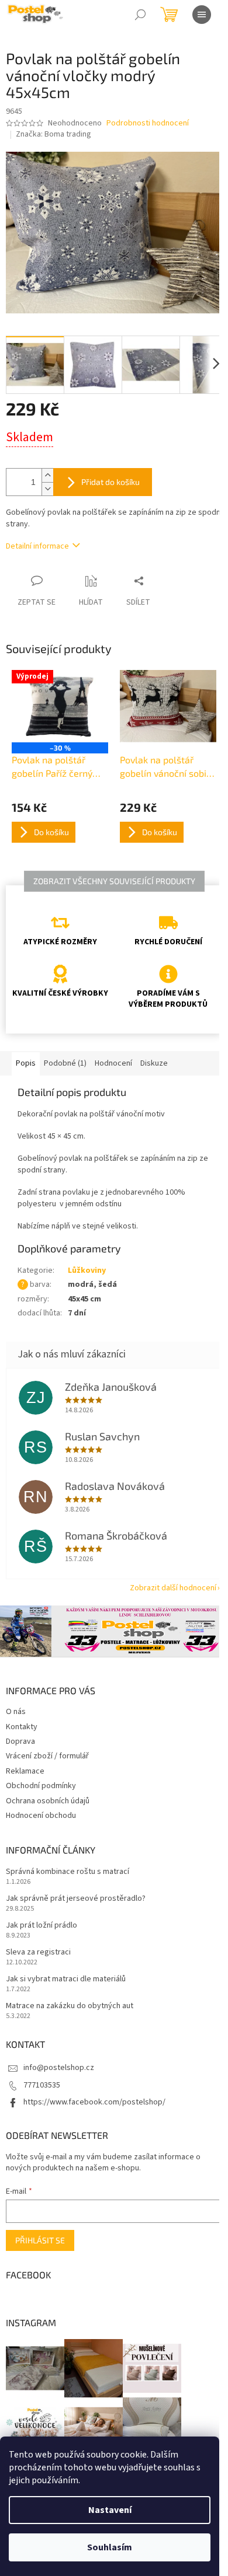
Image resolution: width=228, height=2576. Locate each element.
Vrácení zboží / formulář (47, 1756)
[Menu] (202, 15)
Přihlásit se (40, 2240)
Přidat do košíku (110, 482)
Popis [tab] (26, 1063)
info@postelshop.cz (59, 2068)
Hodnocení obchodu (41, 1816)
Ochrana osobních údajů (48, 1801)
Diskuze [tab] (154, 1063)
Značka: (53, 134)
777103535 (42, 2085)
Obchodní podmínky (41, 1786)
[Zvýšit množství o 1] (47, 475)
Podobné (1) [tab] (65, 1063)
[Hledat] (140, 15)
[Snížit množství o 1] (47, 489)
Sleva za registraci (38, 1952)
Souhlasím (110, 2547)
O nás (16, 1712)
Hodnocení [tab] (113, 1063)
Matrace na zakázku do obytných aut (70, 2006)
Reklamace (25, 1771)
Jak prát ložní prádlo (42, 1926)
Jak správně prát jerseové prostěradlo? (76, 1899)
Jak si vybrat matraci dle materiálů (66, 1979)
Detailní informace (37, 546)
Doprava (20, 1741)
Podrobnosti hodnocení (148, 123)
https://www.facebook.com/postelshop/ (94, 2102)
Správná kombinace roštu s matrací (68, 1872)
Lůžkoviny (87, 1270)
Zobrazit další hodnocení (173, 1588)
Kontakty (22, 1727)
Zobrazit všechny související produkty (114, 881)
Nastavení (110, 2510)
